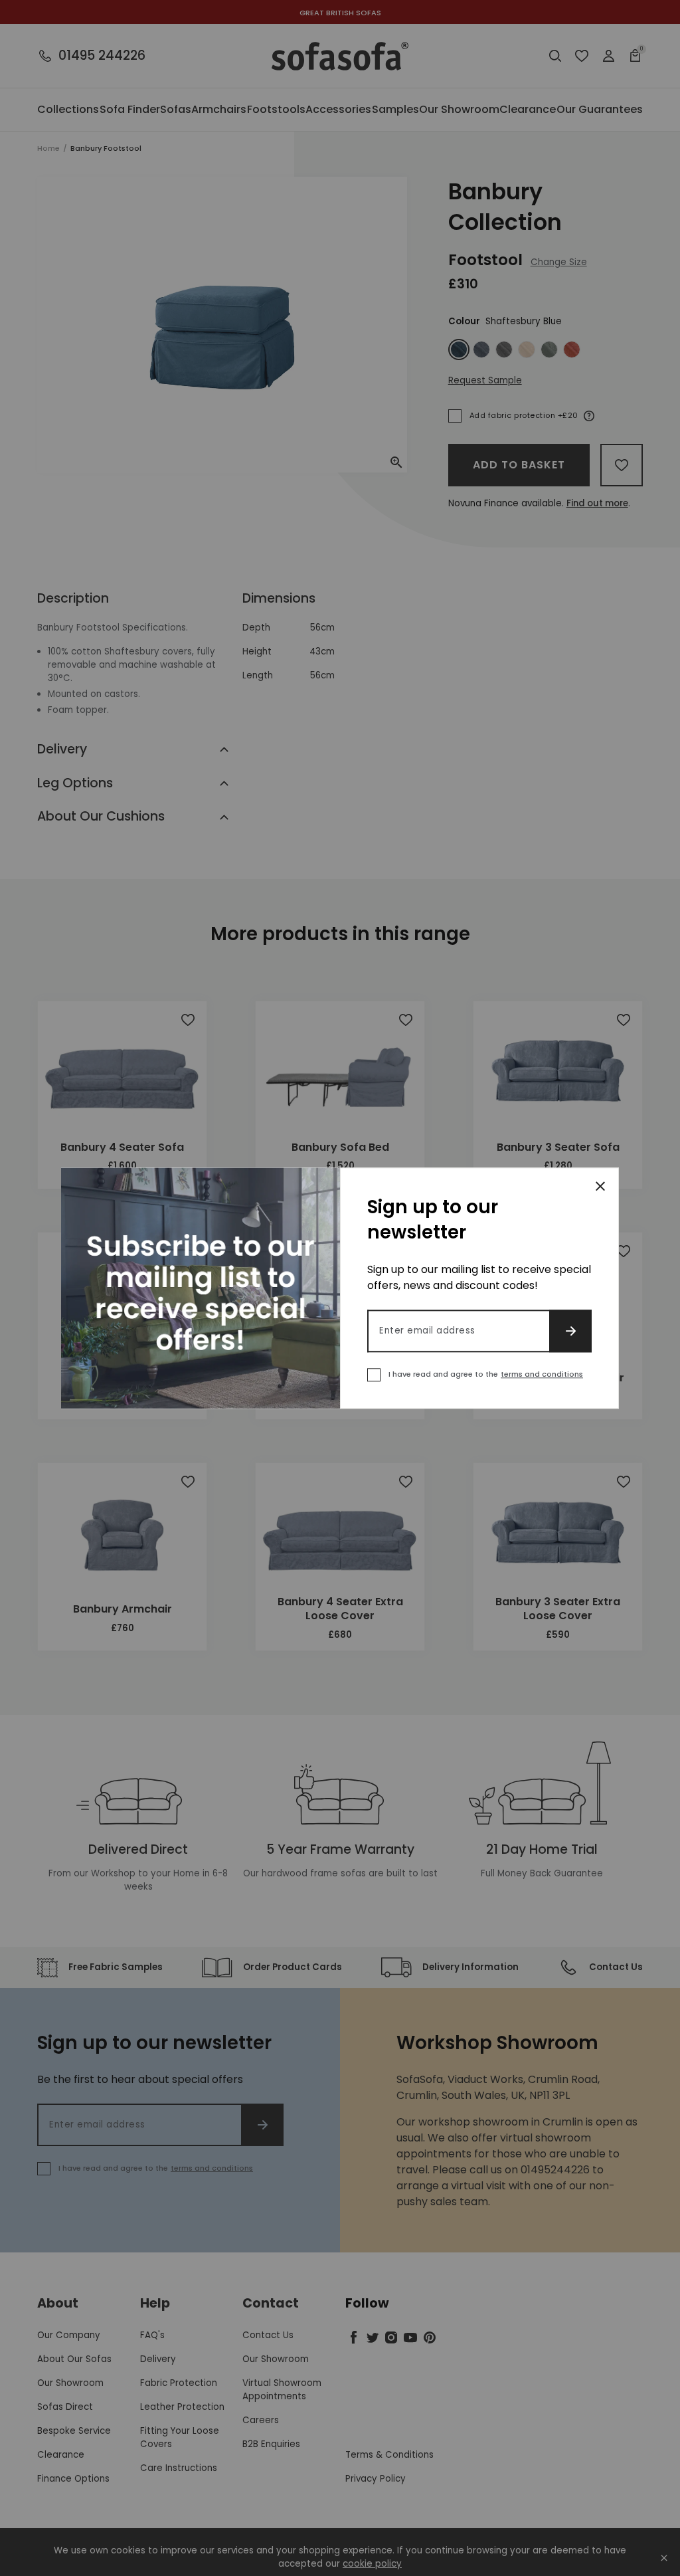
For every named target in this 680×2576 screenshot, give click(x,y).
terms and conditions (542, 1374)
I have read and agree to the (486, 1374)
